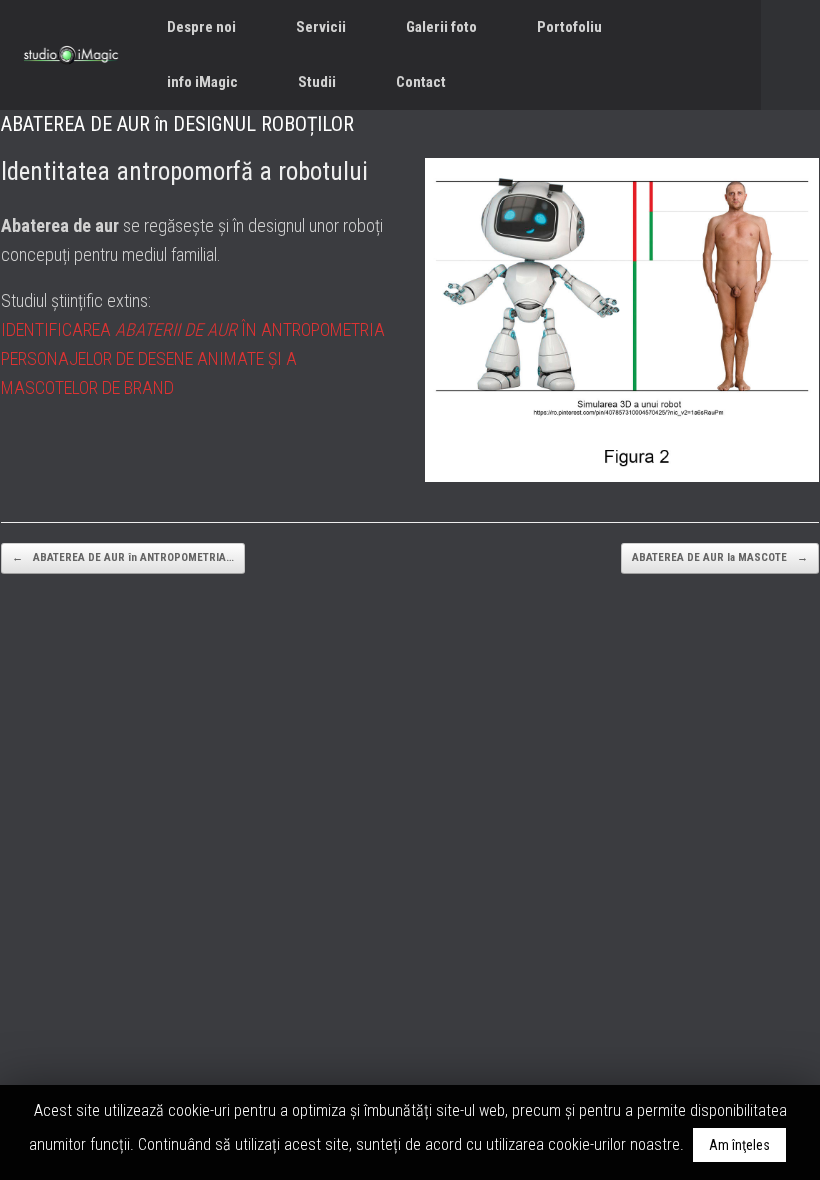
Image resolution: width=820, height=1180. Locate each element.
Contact (421, 82)
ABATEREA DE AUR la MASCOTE (720, 557)
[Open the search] (790, 55)
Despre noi (201, 27)
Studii (317, 82)
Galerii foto (441, 27)
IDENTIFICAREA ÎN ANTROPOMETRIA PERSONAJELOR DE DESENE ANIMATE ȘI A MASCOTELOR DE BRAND (193, 358)
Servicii (321, 27)
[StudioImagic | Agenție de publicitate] (71, 54)
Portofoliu (569, 27)
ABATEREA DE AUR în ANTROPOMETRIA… (123, 557)
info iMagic (202, 82)
